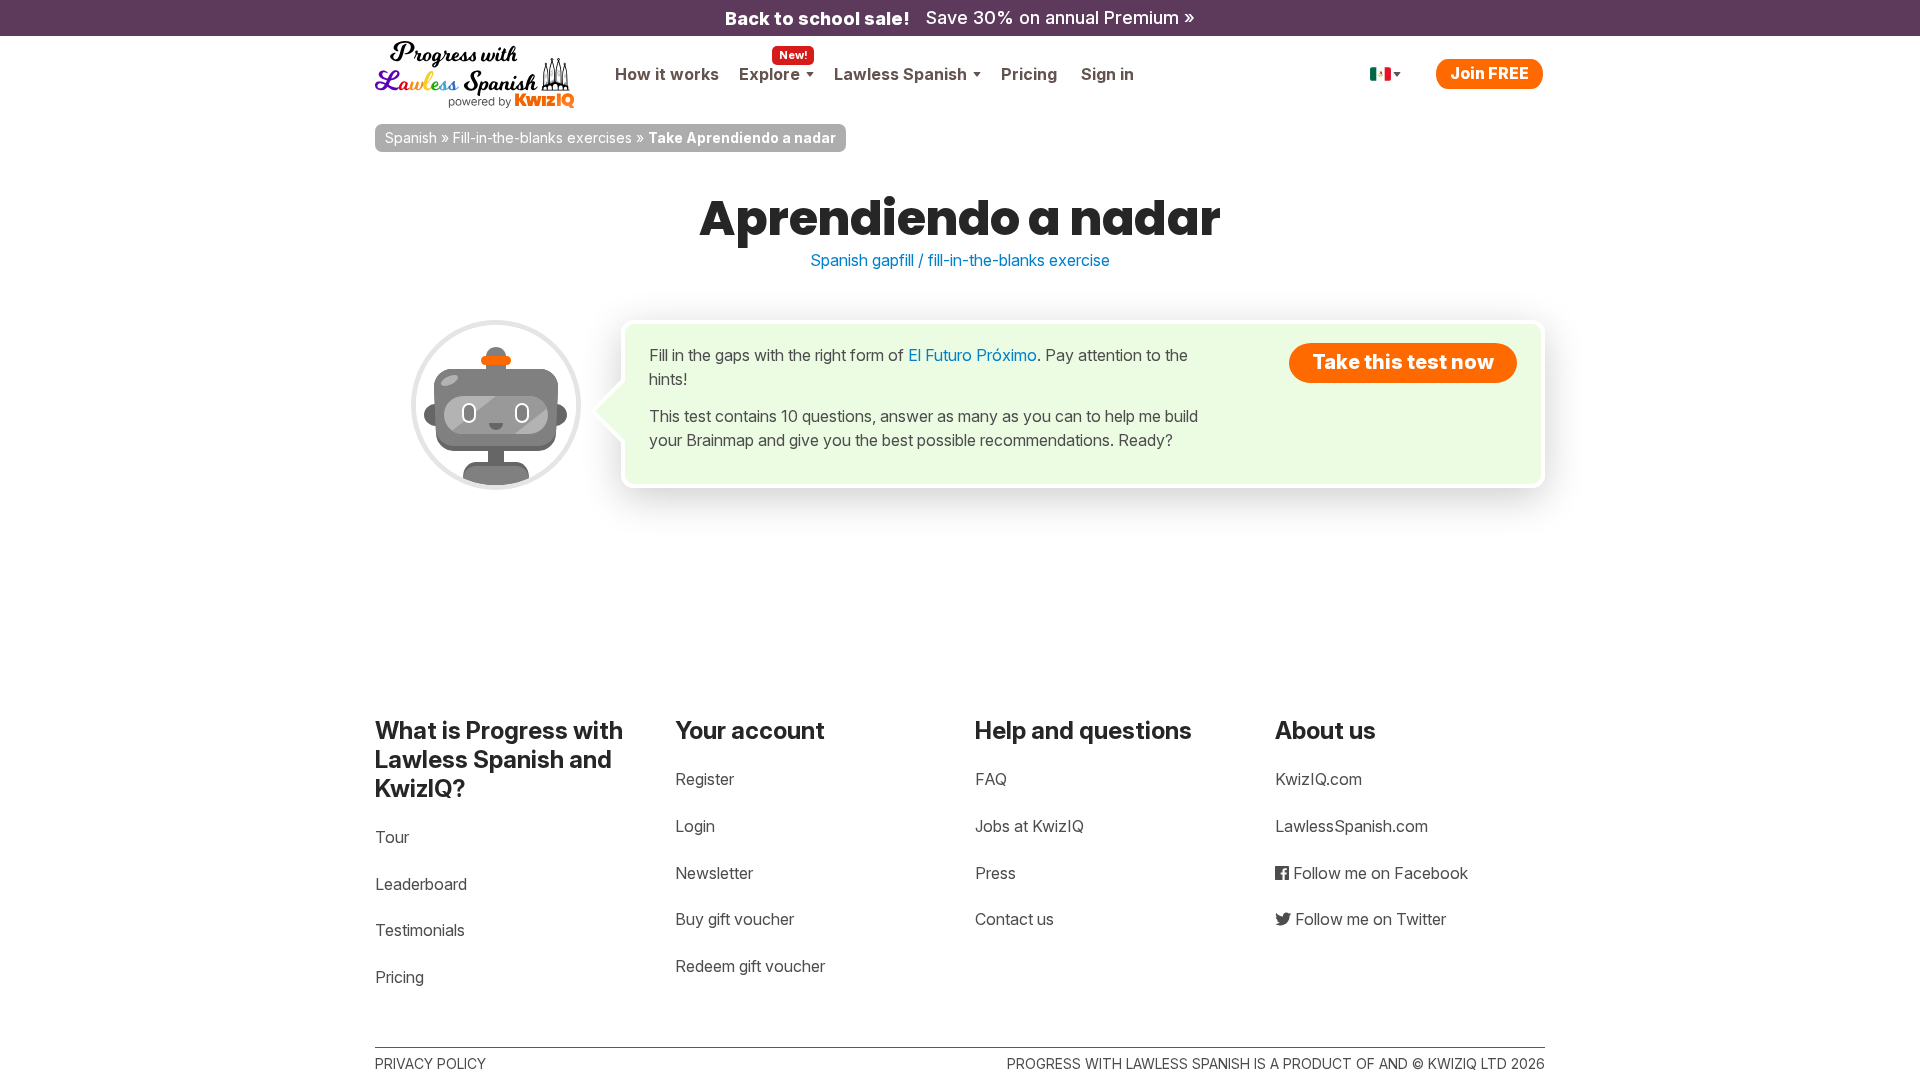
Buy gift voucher (734, 919)
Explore (769, 74)
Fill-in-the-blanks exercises (542, 137)
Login (695, 826)
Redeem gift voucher (750, 966)
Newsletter (714, 873)
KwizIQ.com (1318, 779)
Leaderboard (421, 884)
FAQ (991, 779)
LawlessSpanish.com (1351, 826)
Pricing (1029, 74)
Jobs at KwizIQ (1029, 826)
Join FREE (1489, 73)
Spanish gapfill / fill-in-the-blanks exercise (960, 260)
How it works (667, 74)
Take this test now (1403, 362)
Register (704, 779)
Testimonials (420, 930)
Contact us (1014, 919)
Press (995, 873)
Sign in (1107, 74)
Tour (392, 837)
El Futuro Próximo (972, 355)
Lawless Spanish (900, 74)
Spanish (411, 137)
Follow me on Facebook (1378, 873)
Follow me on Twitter (1368, 919)
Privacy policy (430, 1063)
